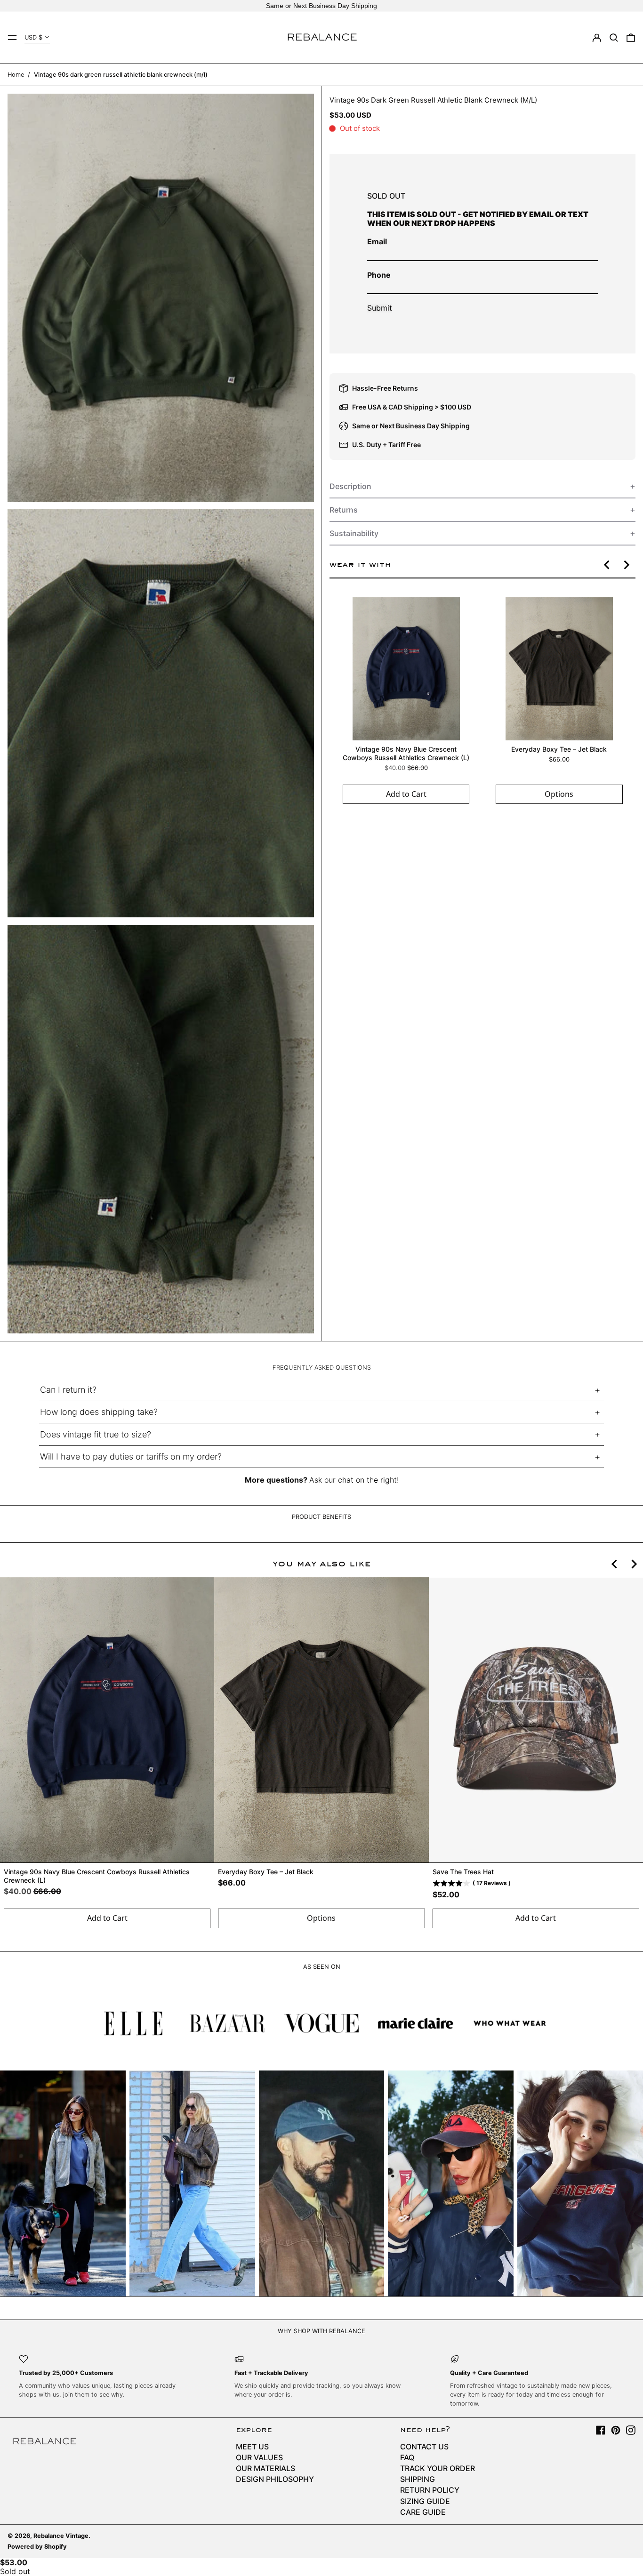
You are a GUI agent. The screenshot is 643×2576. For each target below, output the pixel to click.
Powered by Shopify (37, 2547)
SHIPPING (418, 2479)
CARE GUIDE (423, 2512)
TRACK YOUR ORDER (438, 2468)
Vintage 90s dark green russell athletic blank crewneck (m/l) (121, 75)
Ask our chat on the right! (354, 1480)
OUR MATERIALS (265, 2468)
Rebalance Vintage (61, 2536)
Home (16, 75)
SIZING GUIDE (425, 2501)
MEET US (252, 2447)
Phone (379, 275)
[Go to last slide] (607, 565)
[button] (614, 38)
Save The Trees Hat (463, 1872)
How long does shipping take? (99, 1412)
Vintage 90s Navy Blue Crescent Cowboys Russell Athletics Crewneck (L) (406, 753)
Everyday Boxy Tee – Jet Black (559, 749)
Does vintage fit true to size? (96, 1434)
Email (377, 241)
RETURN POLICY (430, 2490)
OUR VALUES (259, 2457)
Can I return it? (68, 1390)
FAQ (407, 2457)
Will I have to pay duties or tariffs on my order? (131, 1457)
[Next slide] (626, 565)
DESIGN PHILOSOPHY (275, 2479)
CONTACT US (424, 2447)
